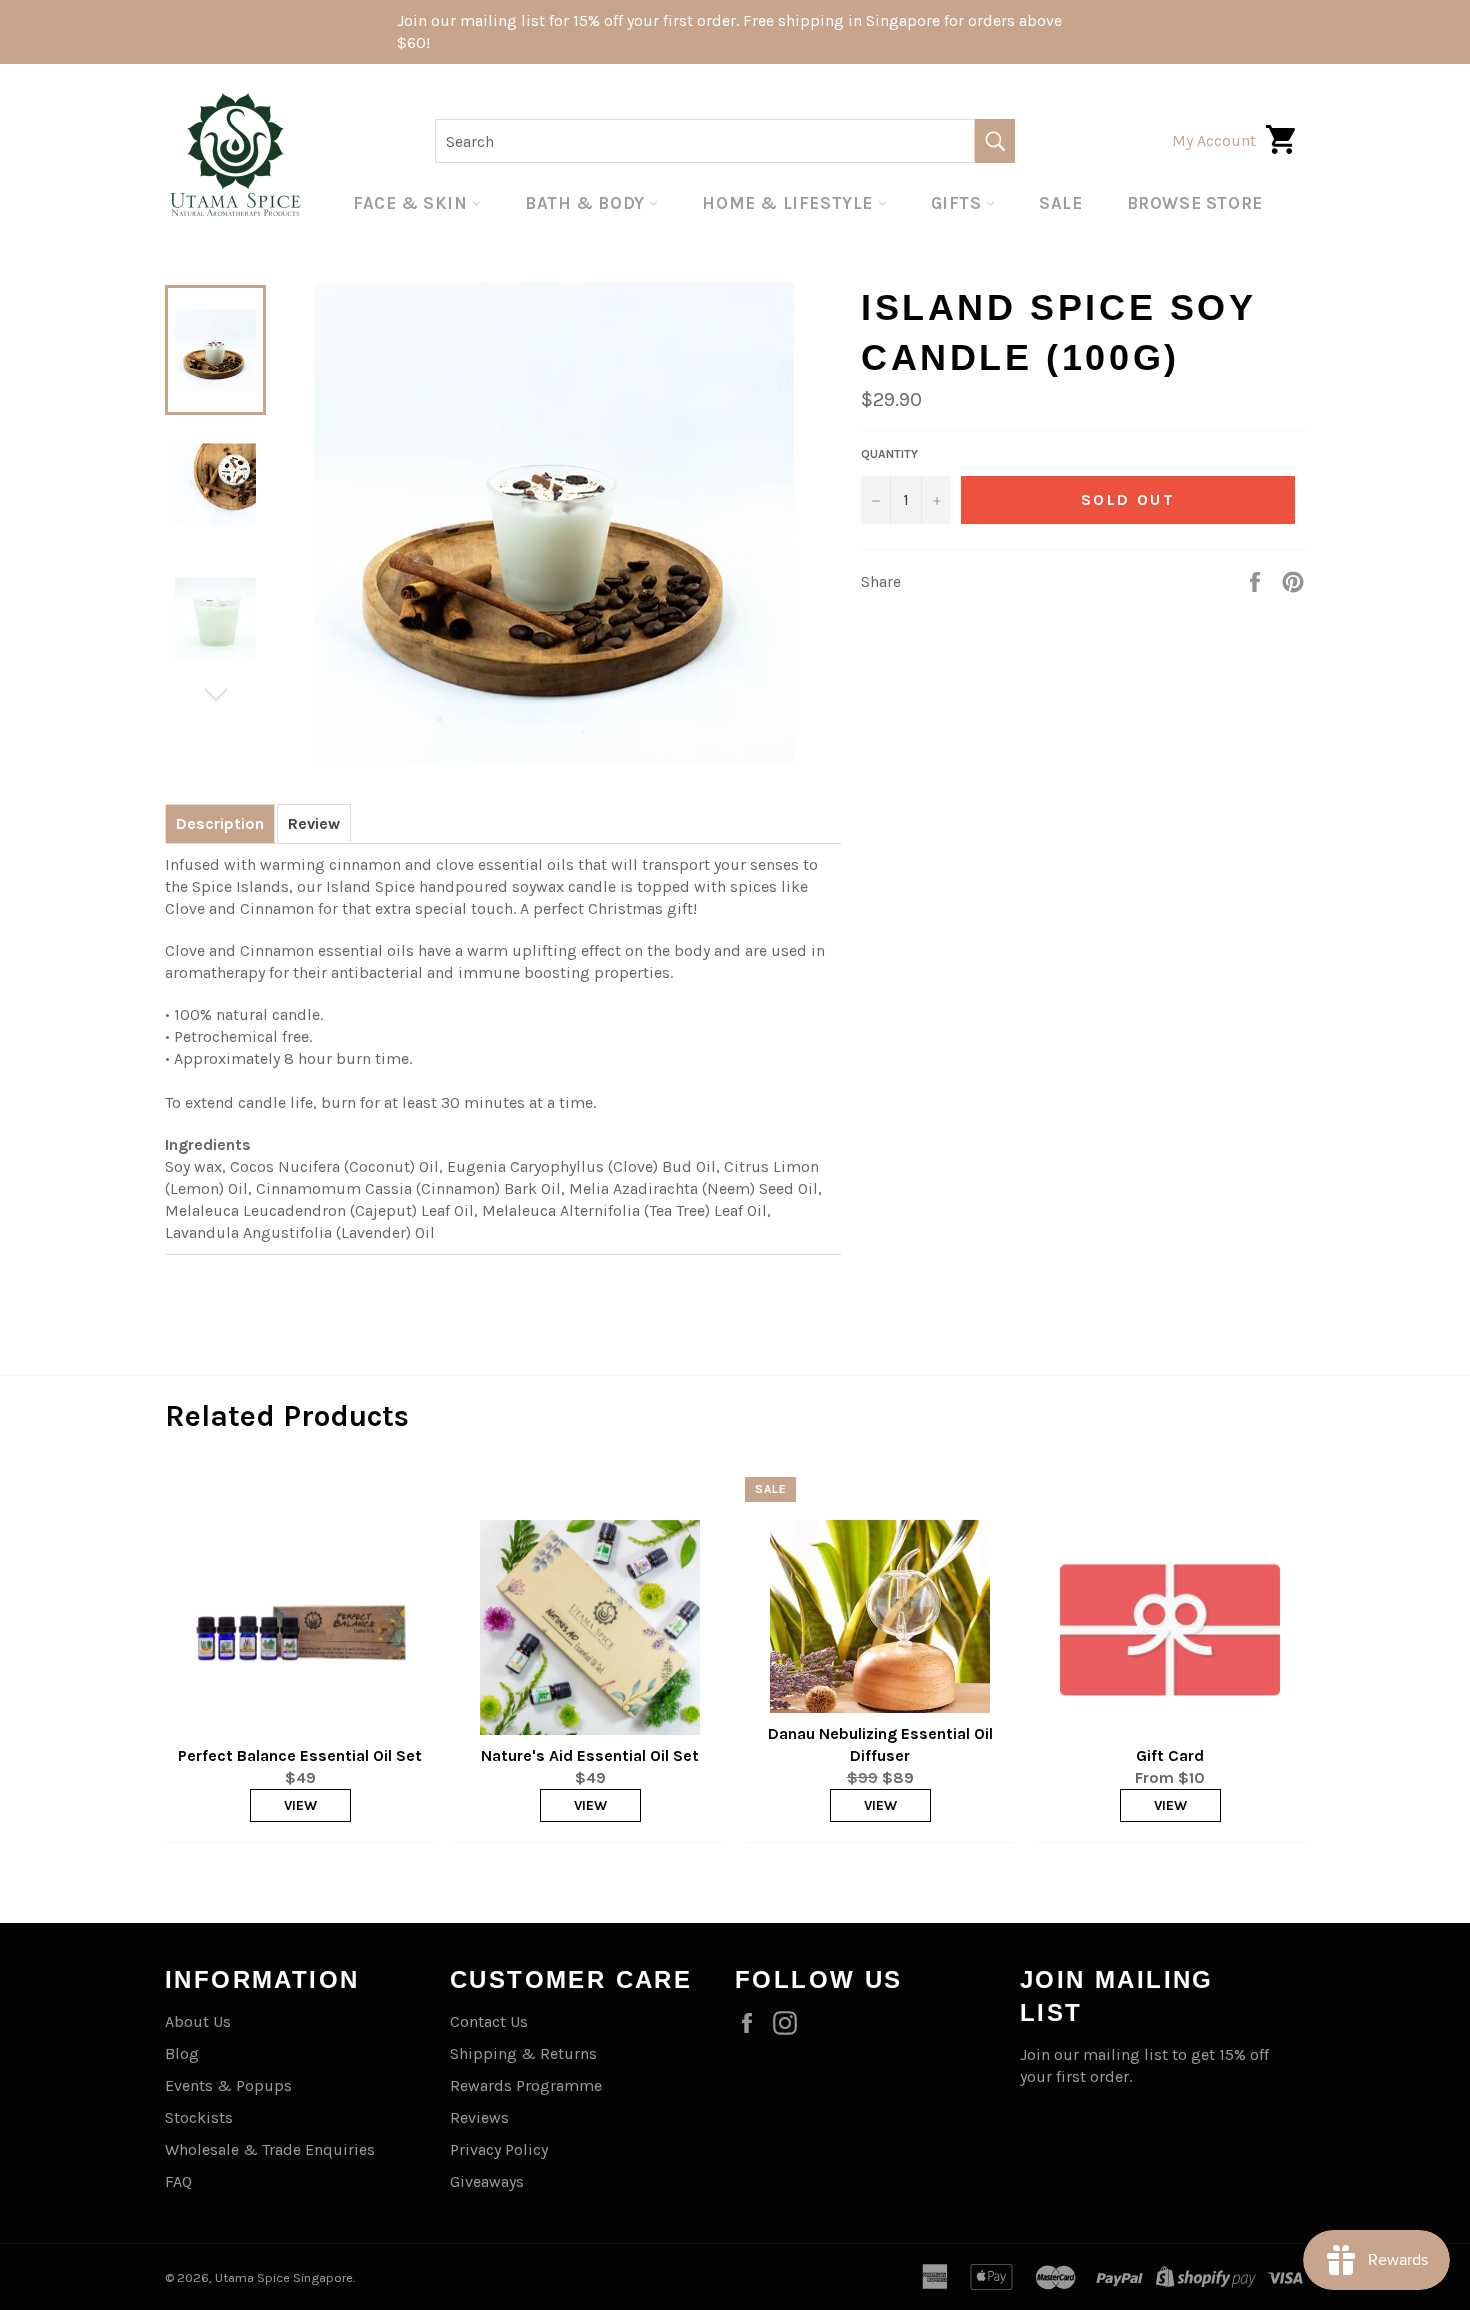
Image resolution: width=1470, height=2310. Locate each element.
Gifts (959, 203)
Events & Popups (228, 2085)
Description (220, 823)
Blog (182, 2053)
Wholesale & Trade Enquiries (270, 2149)
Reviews (479, 2117)
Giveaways (487, 2181)
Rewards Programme (526, 2085)
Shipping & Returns (523, 2053)
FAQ (178, 2181)
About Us (198, 2021)
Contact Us (489, 2021)
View (300, 1805)
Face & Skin (412, 203)
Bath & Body (587, 203)
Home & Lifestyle (789, 203)
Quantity (889, 454)
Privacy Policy (499, 2149)
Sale (1060, 203)
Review (314, 823)
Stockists (199, 2117)
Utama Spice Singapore (284, 2277)
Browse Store (1195, 203)
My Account (1214, 140)
